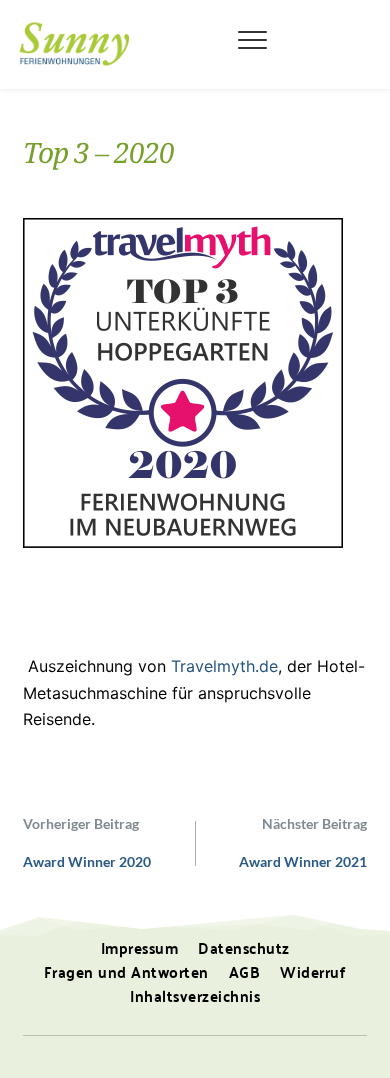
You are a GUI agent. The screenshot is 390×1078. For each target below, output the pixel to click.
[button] (252, 39)
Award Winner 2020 (87, 861)
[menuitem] (140, 948)
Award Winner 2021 (303, 861)
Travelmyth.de (224, 666)
